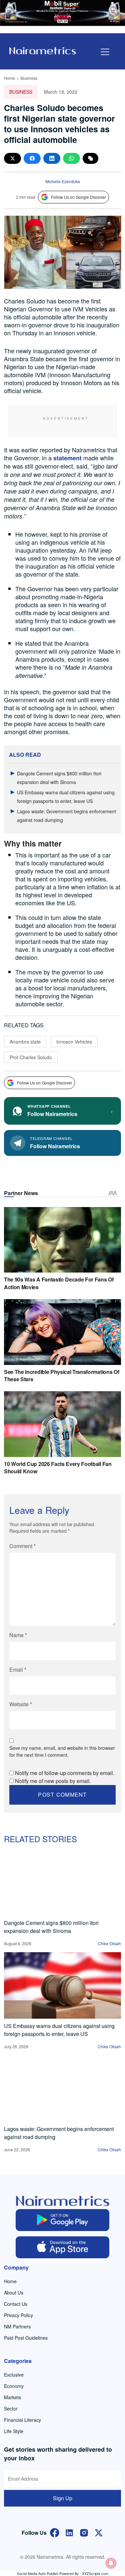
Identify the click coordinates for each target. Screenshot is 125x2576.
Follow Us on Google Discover (78, 197)
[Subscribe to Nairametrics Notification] (111, 2563)
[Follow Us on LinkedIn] (69, 2532)
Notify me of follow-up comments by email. (65, 1773)
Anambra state (25, 1042)
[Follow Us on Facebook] (55, 2532)
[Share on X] (12, 158)
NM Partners (17, 2326)
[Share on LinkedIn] (52, 158)
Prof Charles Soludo (31, 1057)
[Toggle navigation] (105, 52)
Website (21, 1704)
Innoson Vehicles (74, 1042)
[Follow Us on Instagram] (84, 2532)
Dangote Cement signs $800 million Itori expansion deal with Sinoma (51, 1927)
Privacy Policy (18, 2315)
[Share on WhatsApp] (71, 158)
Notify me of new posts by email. (53, 1781)
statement (67, 458)
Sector (11, 2408)
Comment (22, 1546)
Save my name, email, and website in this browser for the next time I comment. (62, 1751)
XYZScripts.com (95, 2573)
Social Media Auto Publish (38, 2573)
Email (18, 1670)
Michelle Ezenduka (63, 181)
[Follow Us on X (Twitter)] (99, 2532)
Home (9, 78)
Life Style (14, 2431)
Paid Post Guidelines (26, 2338)
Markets (12, 2397)
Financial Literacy (22, 2420)
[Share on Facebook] (32, 158)
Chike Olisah (109, 1943)
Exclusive (14, 2375)
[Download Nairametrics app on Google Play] (62, 2220)
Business (29, 78)
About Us (14, 2293)
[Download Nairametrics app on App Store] (62, 2247)
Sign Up (63, 2498)
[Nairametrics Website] (43, 50)
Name (18, 1635)
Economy (14, 2386)
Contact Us (16, 2304)
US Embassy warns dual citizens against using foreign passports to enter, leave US (59, 2030)
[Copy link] (90, 158)
